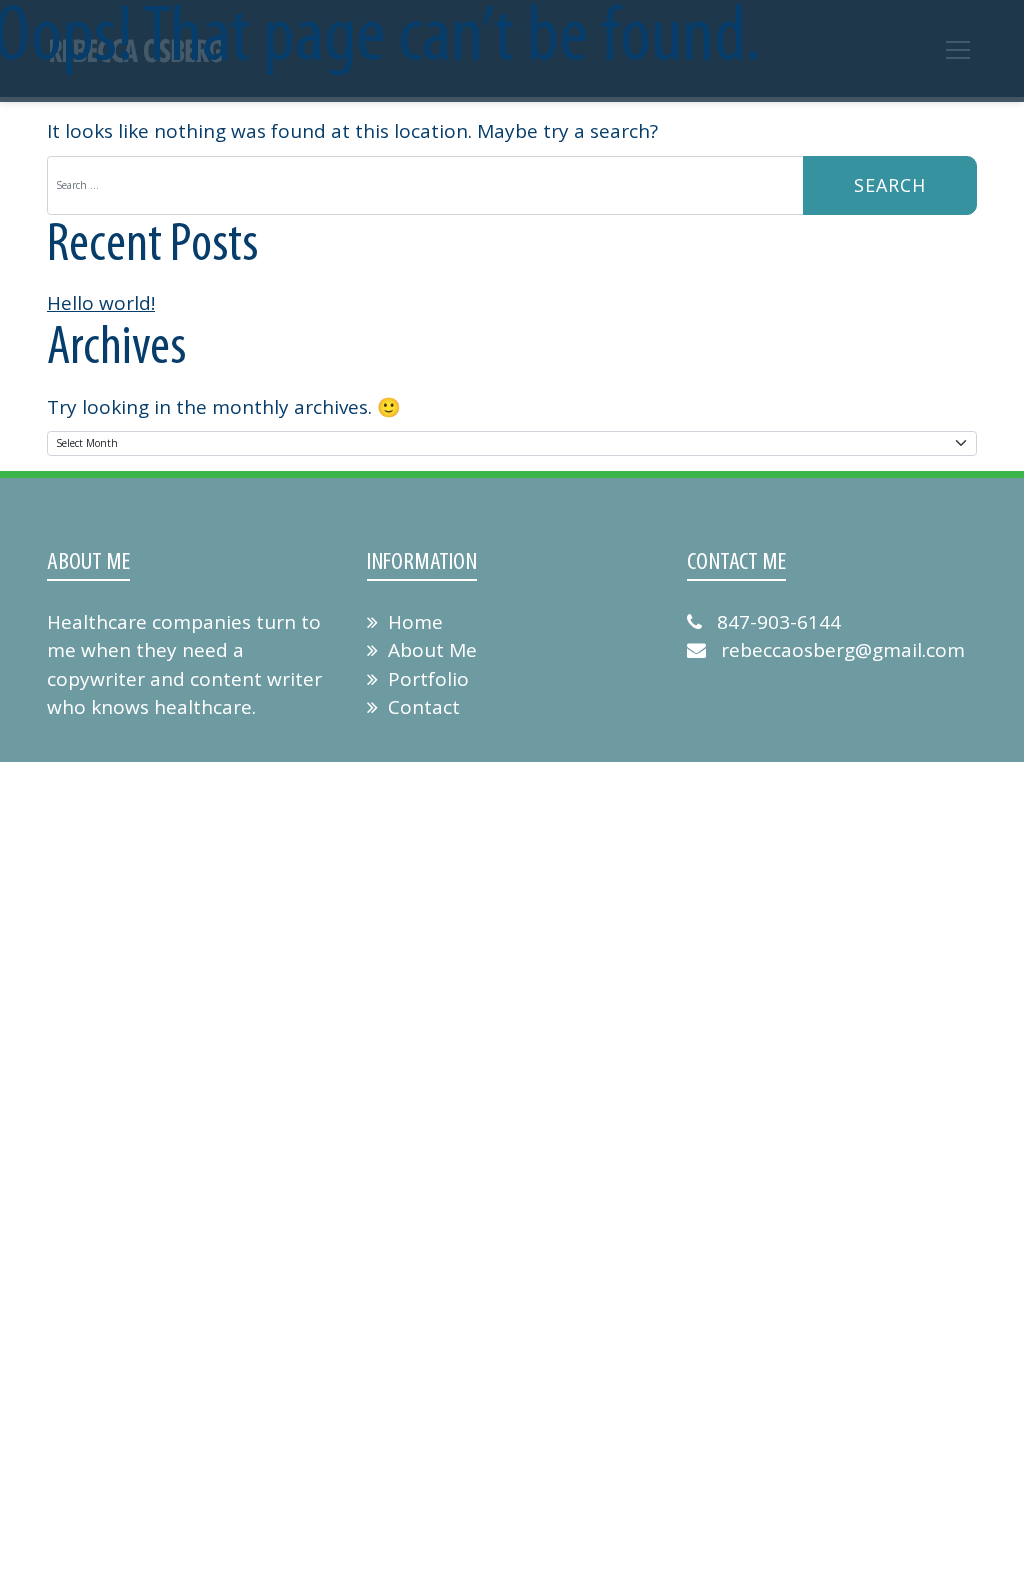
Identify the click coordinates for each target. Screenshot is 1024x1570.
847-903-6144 (776, 622)
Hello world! (101, 303)
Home (415, 622)
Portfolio (428, 679)
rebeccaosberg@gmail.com (840, 650)
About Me (432, 650)
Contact (424, 707)
